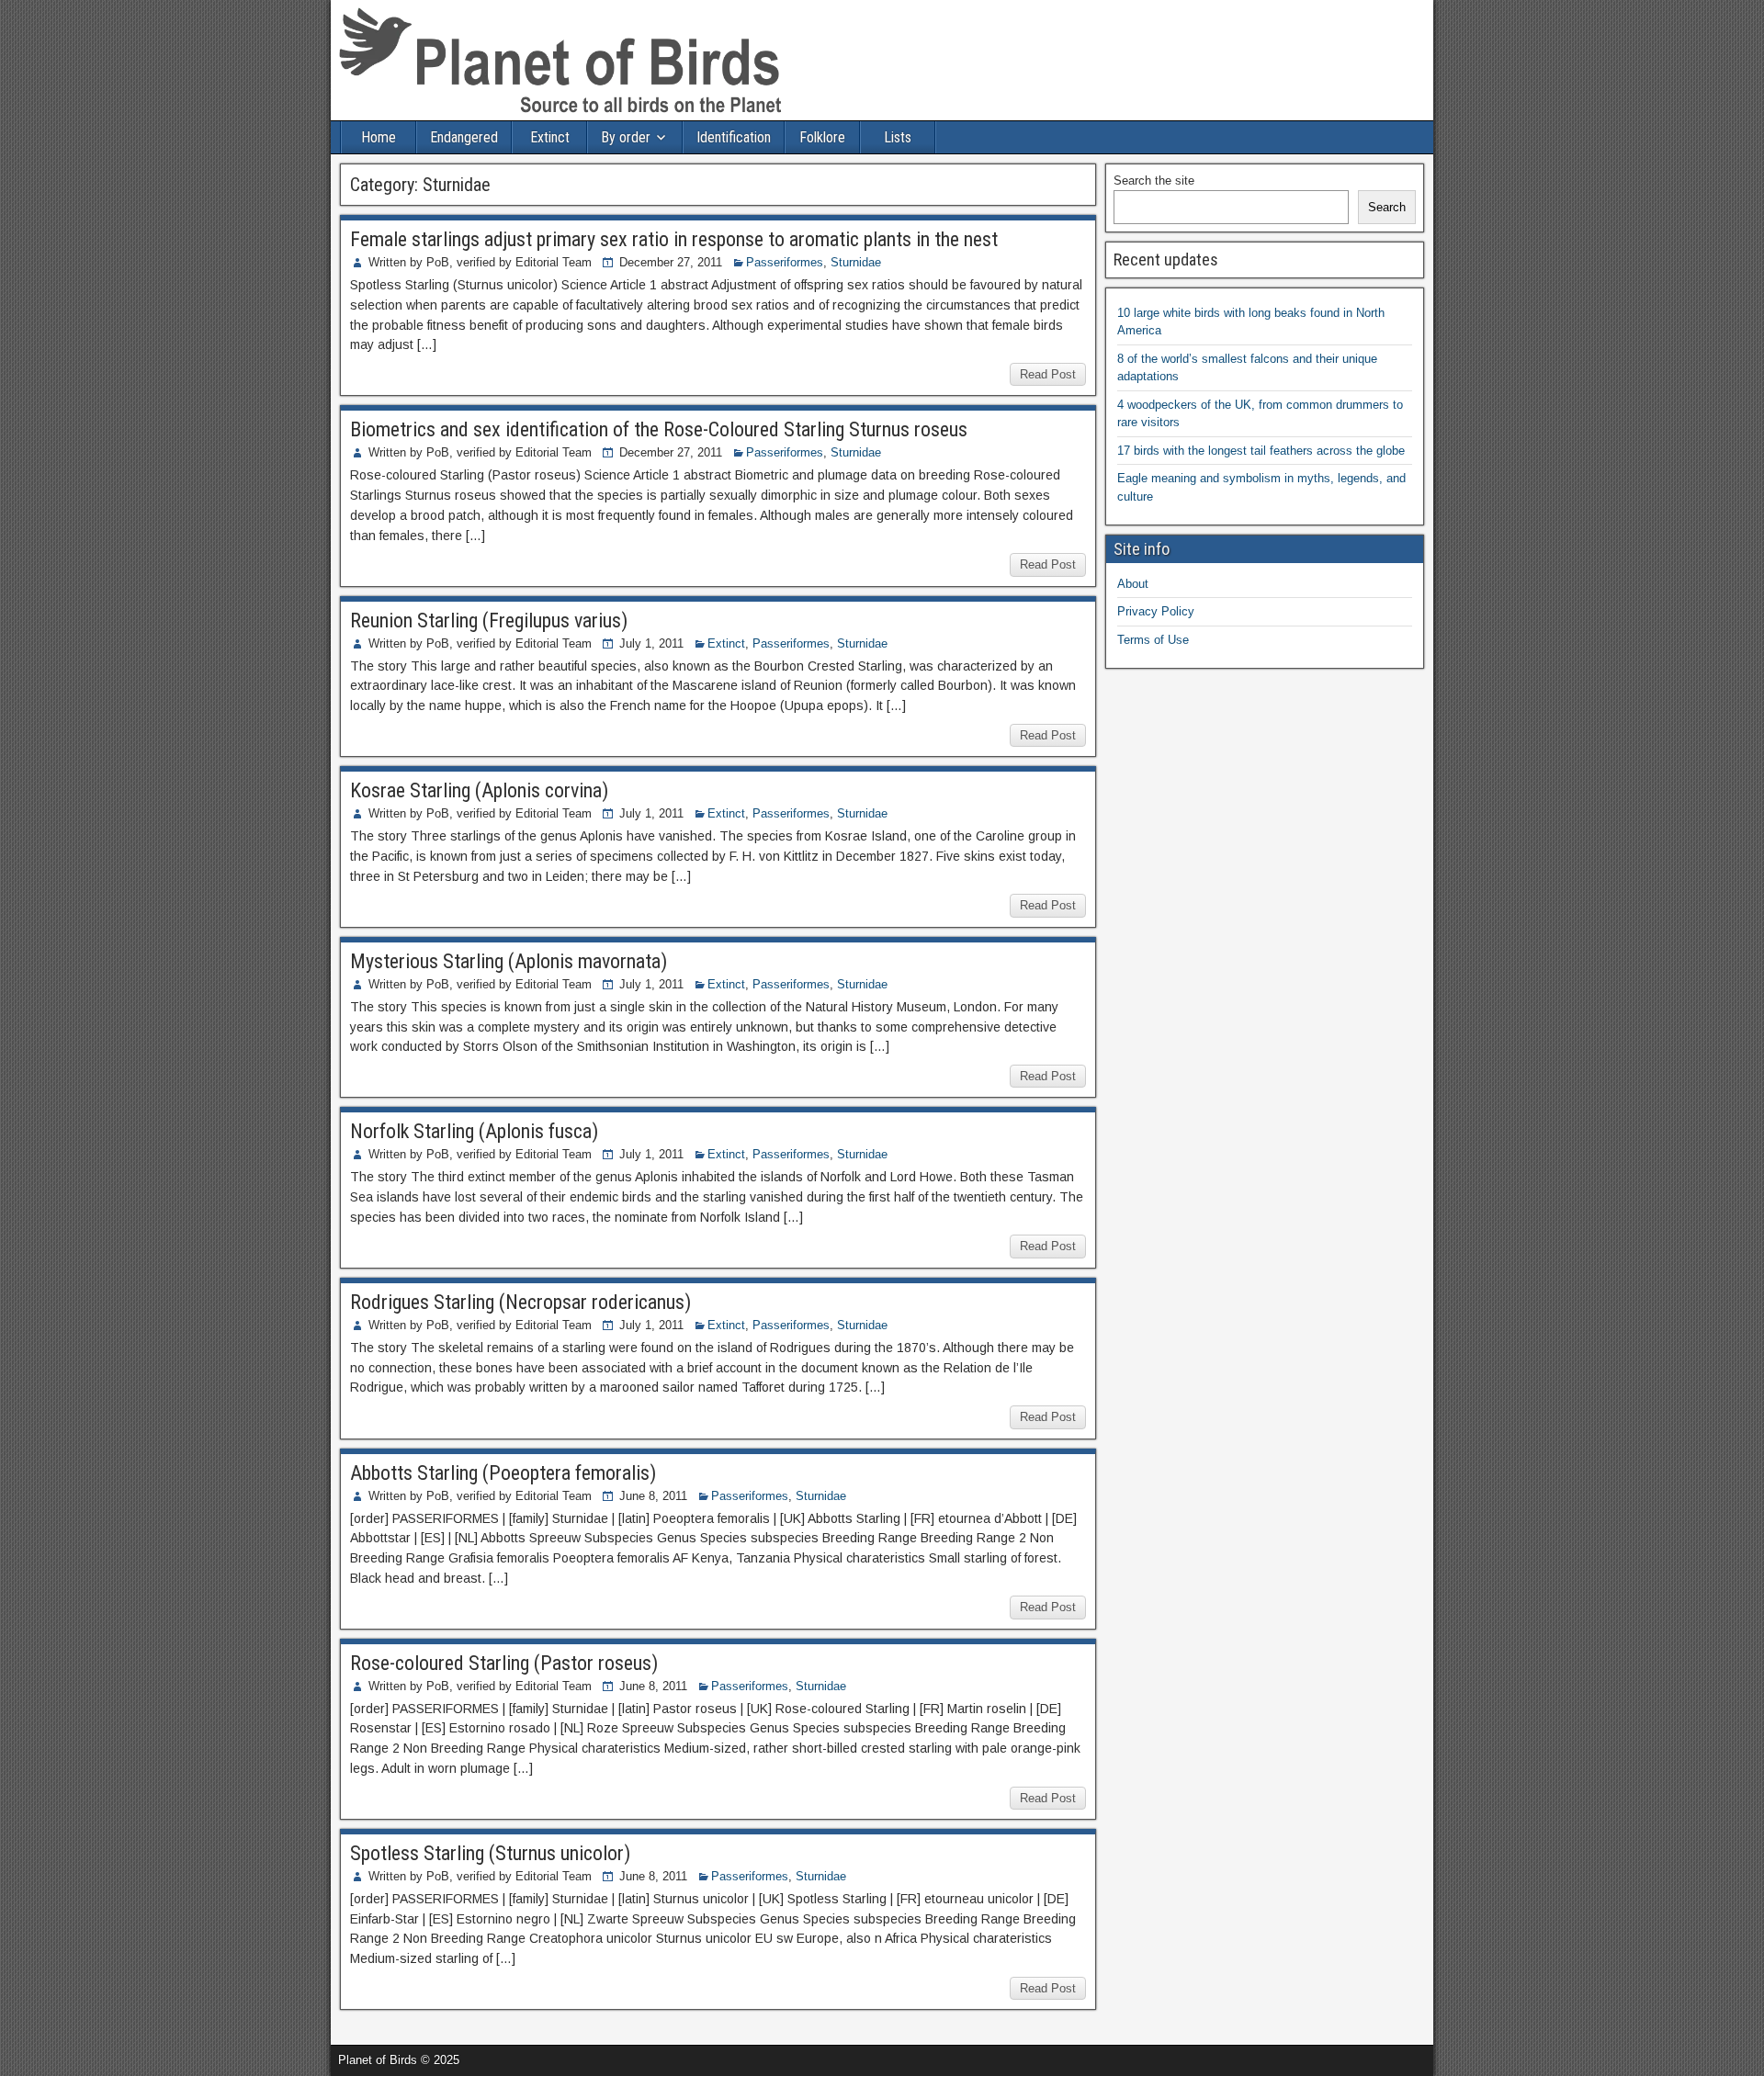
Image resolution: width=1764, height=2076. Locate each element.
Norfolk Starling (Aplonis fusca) (474, 1131)
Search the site (1154, 181)
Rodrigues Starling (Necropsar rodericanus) (520, 1302)
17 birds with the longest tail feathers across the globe (1261, 451)
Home (379, 137)
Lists (898, 137)
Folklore (822, 137)
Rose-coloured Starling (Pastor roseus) (504, 1663)
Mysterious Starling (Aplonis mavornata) (509, 961)
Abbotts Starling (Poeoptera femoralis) (503, 1473)
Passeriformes (785, 262)
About (1133, 584)
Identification (734, 137)
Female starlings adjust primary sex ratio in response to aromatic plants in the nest (674, 239)
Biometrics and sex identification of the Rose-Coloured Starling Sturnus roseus (659, 429)
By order (626, 137)
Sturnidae (856, 262)
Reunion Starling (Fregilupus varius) (489, 621)
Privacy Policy (1156, 611)
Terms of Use (1153, 640)
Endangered (464, 137)
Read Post (1048, 374)
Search (1387, 207)
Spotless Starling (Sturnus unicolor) (490, 1853)
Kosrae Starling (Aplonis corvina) (479, 790)
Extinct (550, 137)
